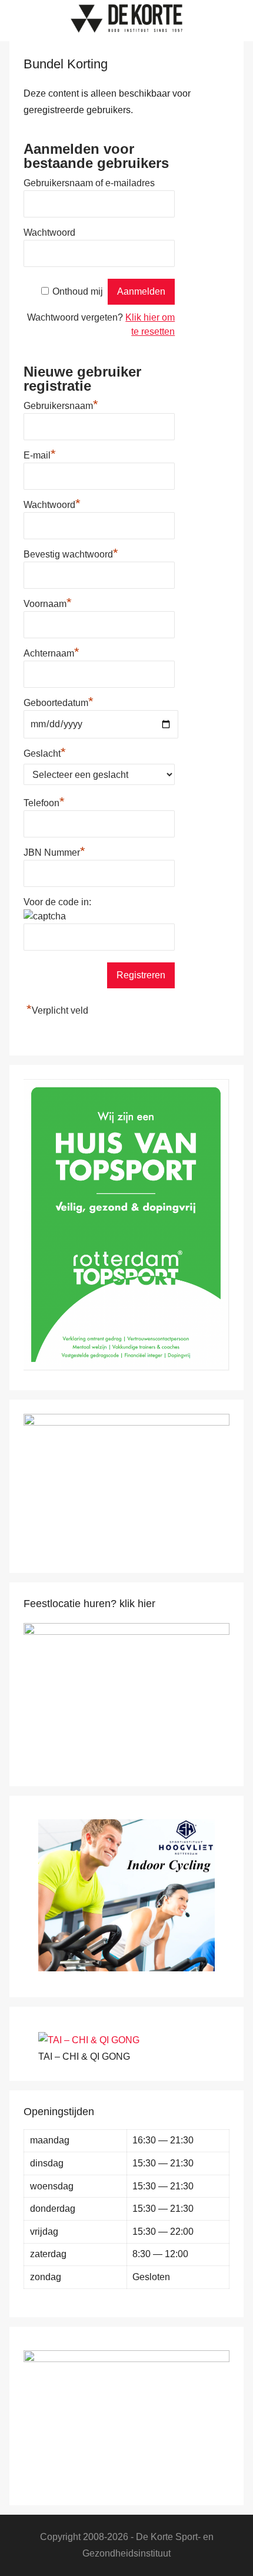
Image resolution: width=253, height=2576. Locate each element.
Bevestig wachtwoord (71, 553)
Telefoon (44, 802)
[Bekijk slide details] (126, 1632)
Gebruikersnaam (61, 404)
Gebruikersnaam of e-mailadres (89, 183)
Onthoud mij (78, 291)
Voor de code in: (57, 902)
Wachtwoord (49, 232)
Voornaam (48, 602)
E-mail (40, 454)
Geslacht (45, 752)
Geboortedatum (59, 703)
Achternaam (51, 652)
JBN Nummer (54, 851)
